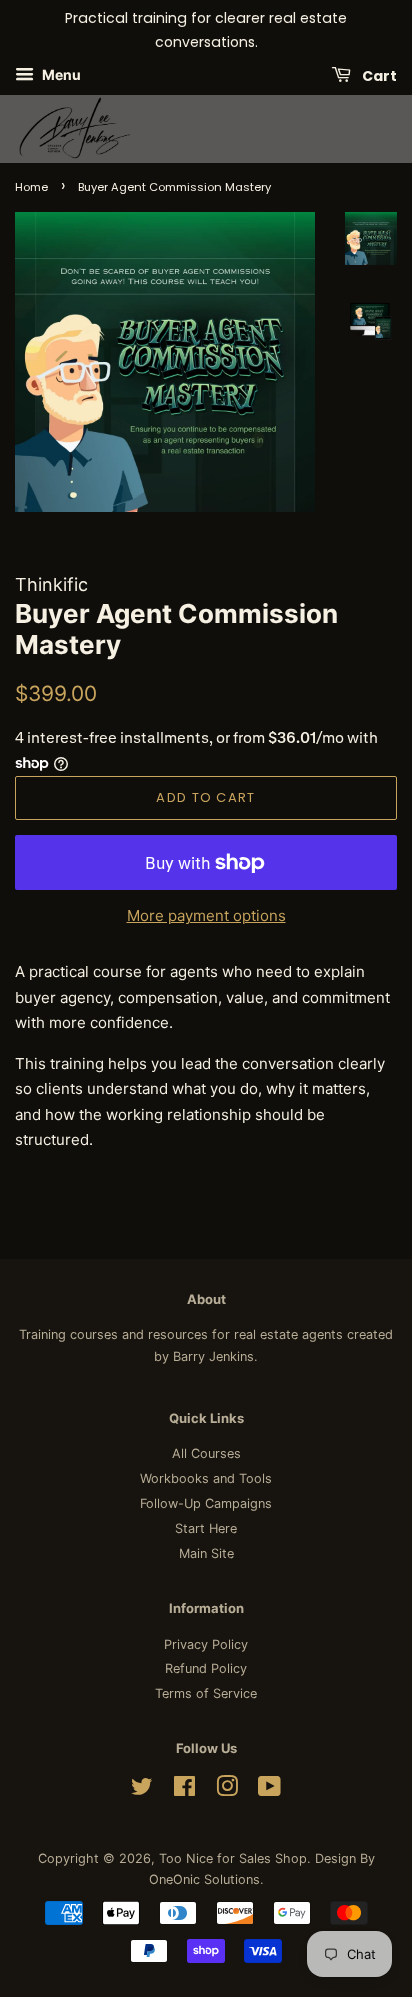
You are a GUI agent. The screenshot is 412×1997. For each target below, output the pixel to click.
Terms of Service (206, 1693)
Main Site (206, 1553)
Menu (60, 74)
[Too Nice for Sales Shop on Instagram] (227, 1790)
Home (31, 187)
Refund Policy (206, 1668)
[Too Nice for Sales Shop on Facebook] (184, 1790)
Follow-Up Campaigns (206, 1503)
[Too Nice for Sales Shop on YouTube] (269, 1790)
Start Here (206, 1528)
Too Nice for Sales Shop (233, 1858)
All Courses (206, 1453)
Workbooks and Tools (206, 1478)
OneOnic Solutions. (206, 1879)
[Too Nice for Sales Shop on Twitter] (142, 1790)
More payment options (206, 915)
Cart (378, 75)
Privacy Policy (206, 1644)
